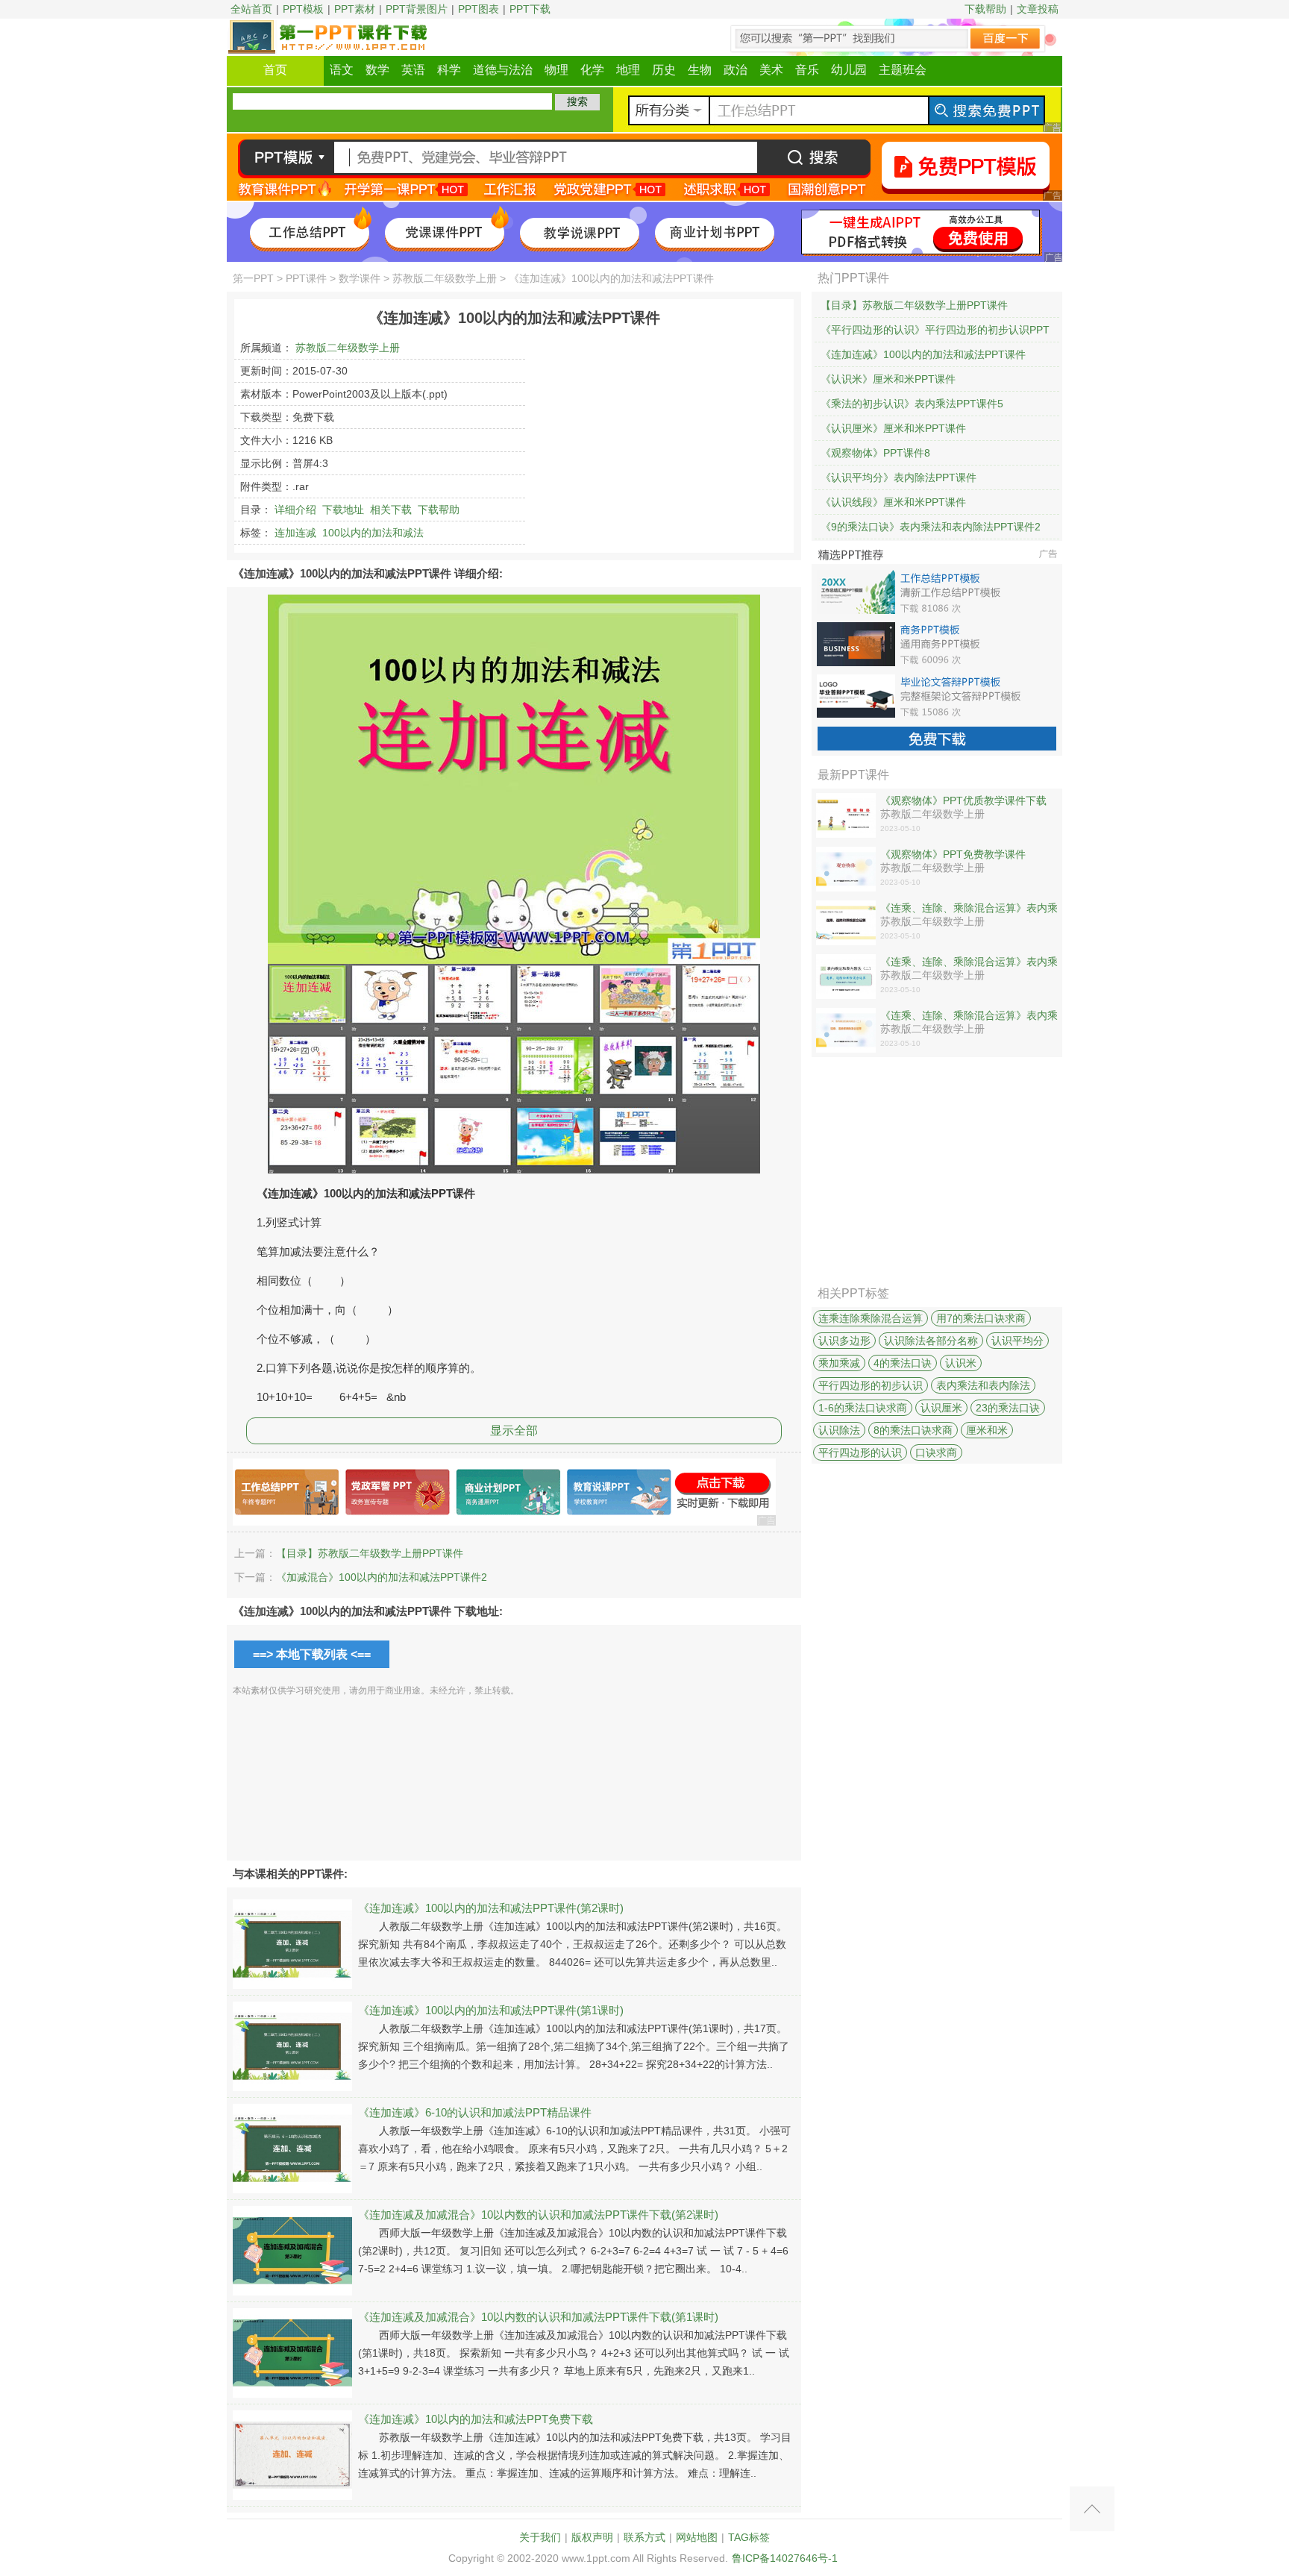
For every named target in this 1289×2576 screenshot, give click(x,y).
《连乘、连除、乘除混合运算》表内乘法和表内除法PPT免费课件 (969, 962)
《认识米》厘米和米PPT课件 (888, 379)
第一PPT (253, 278)
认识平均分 (1017, 1341)
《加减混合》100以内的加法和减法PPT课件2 (382, 1577)
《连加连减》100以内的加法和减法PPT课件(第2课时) (491, 1908)
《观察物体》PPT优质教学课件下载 (963, 800)
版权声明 (592, 2537)
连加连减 (295, 533)
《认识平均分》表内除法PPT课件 (898, 477)
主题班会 (903, 70)
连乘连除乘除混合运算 (871, 1318)
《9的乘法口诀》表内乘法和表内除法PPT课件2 (931, 527)
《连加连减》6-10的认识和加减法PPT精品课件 (475, 2112)
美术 (771, 70)
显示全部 (514, 1430)
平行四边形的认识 (860, 1452)
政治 (736, 70)
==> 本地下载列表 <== (312, 1654)
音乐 (807, 70)
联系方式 (644, 2537)
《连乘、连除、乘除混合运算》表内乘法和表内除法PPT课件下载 (969, 1016)
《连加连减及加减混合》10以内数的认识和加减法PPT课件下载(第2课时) (538, 2215)
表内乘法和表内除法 (983, 1385)
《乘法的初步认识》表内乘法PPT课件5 (912, 404)
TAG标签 (749, 2537)
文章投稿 (1038, 9)
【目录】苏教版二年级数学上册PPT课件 (370, 1553)
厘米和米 (987, 1430)
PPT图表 (479, 9)
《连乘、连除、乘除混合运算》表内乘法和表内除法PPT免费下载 (969, 909)
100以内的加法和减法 (373, 533)
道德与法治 (503, 70)
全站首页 (251, 9)
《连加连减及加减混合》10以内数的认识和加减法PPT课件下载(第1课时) (538, 2317)
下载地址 (343, 510)
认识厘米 (941, 1408)
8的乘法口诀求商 (913, 1430)
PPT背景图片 (417, 9)
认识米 (961, 1363)
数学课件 (360, 278)
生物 (700, 70)
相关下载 (391, 510)
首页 (275, 70)
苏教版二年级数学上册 (445, 278)
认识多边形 (844, 1341)
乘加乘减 (839, 1363)
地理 (628, 70)
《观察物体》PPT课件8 (875, 453)
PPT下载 (530, 9)
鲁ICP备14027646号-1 (785, 2558)
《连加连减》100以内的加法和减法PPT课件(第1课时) (491, 2010)
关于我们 (540, 2537)
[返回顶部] (1092, 2509)
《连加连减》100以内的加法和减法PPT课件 (923, 354)
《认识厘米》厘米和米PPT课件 (893, 428)
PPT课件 (306, 278)
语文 (342, 70)
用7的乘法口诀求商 (981, 1318)
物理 (556, 70)
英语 (413, 70)
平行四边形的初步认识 (871, 1385)
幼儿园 (849, 70)
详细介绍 (295, 510)
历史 (664, 70)
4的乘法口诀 (903, 1363)
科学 (449, 70)
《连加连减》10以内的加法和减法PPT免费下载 (476, 2419)
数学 (377, 70)
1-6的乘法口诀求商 (863, 1408)
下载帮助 (985, 9)
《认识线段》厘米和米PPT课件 (893, 502)
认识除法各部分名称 (931, 1341)
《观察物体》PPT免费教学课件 (953, 854)
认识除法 (839, 1430)
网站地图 (697, 2537)
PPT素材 (355, 9)
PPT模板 (303, 9)
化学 (592, 70)
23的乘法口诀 (1008, 1408)
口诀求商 (936, 1452)
